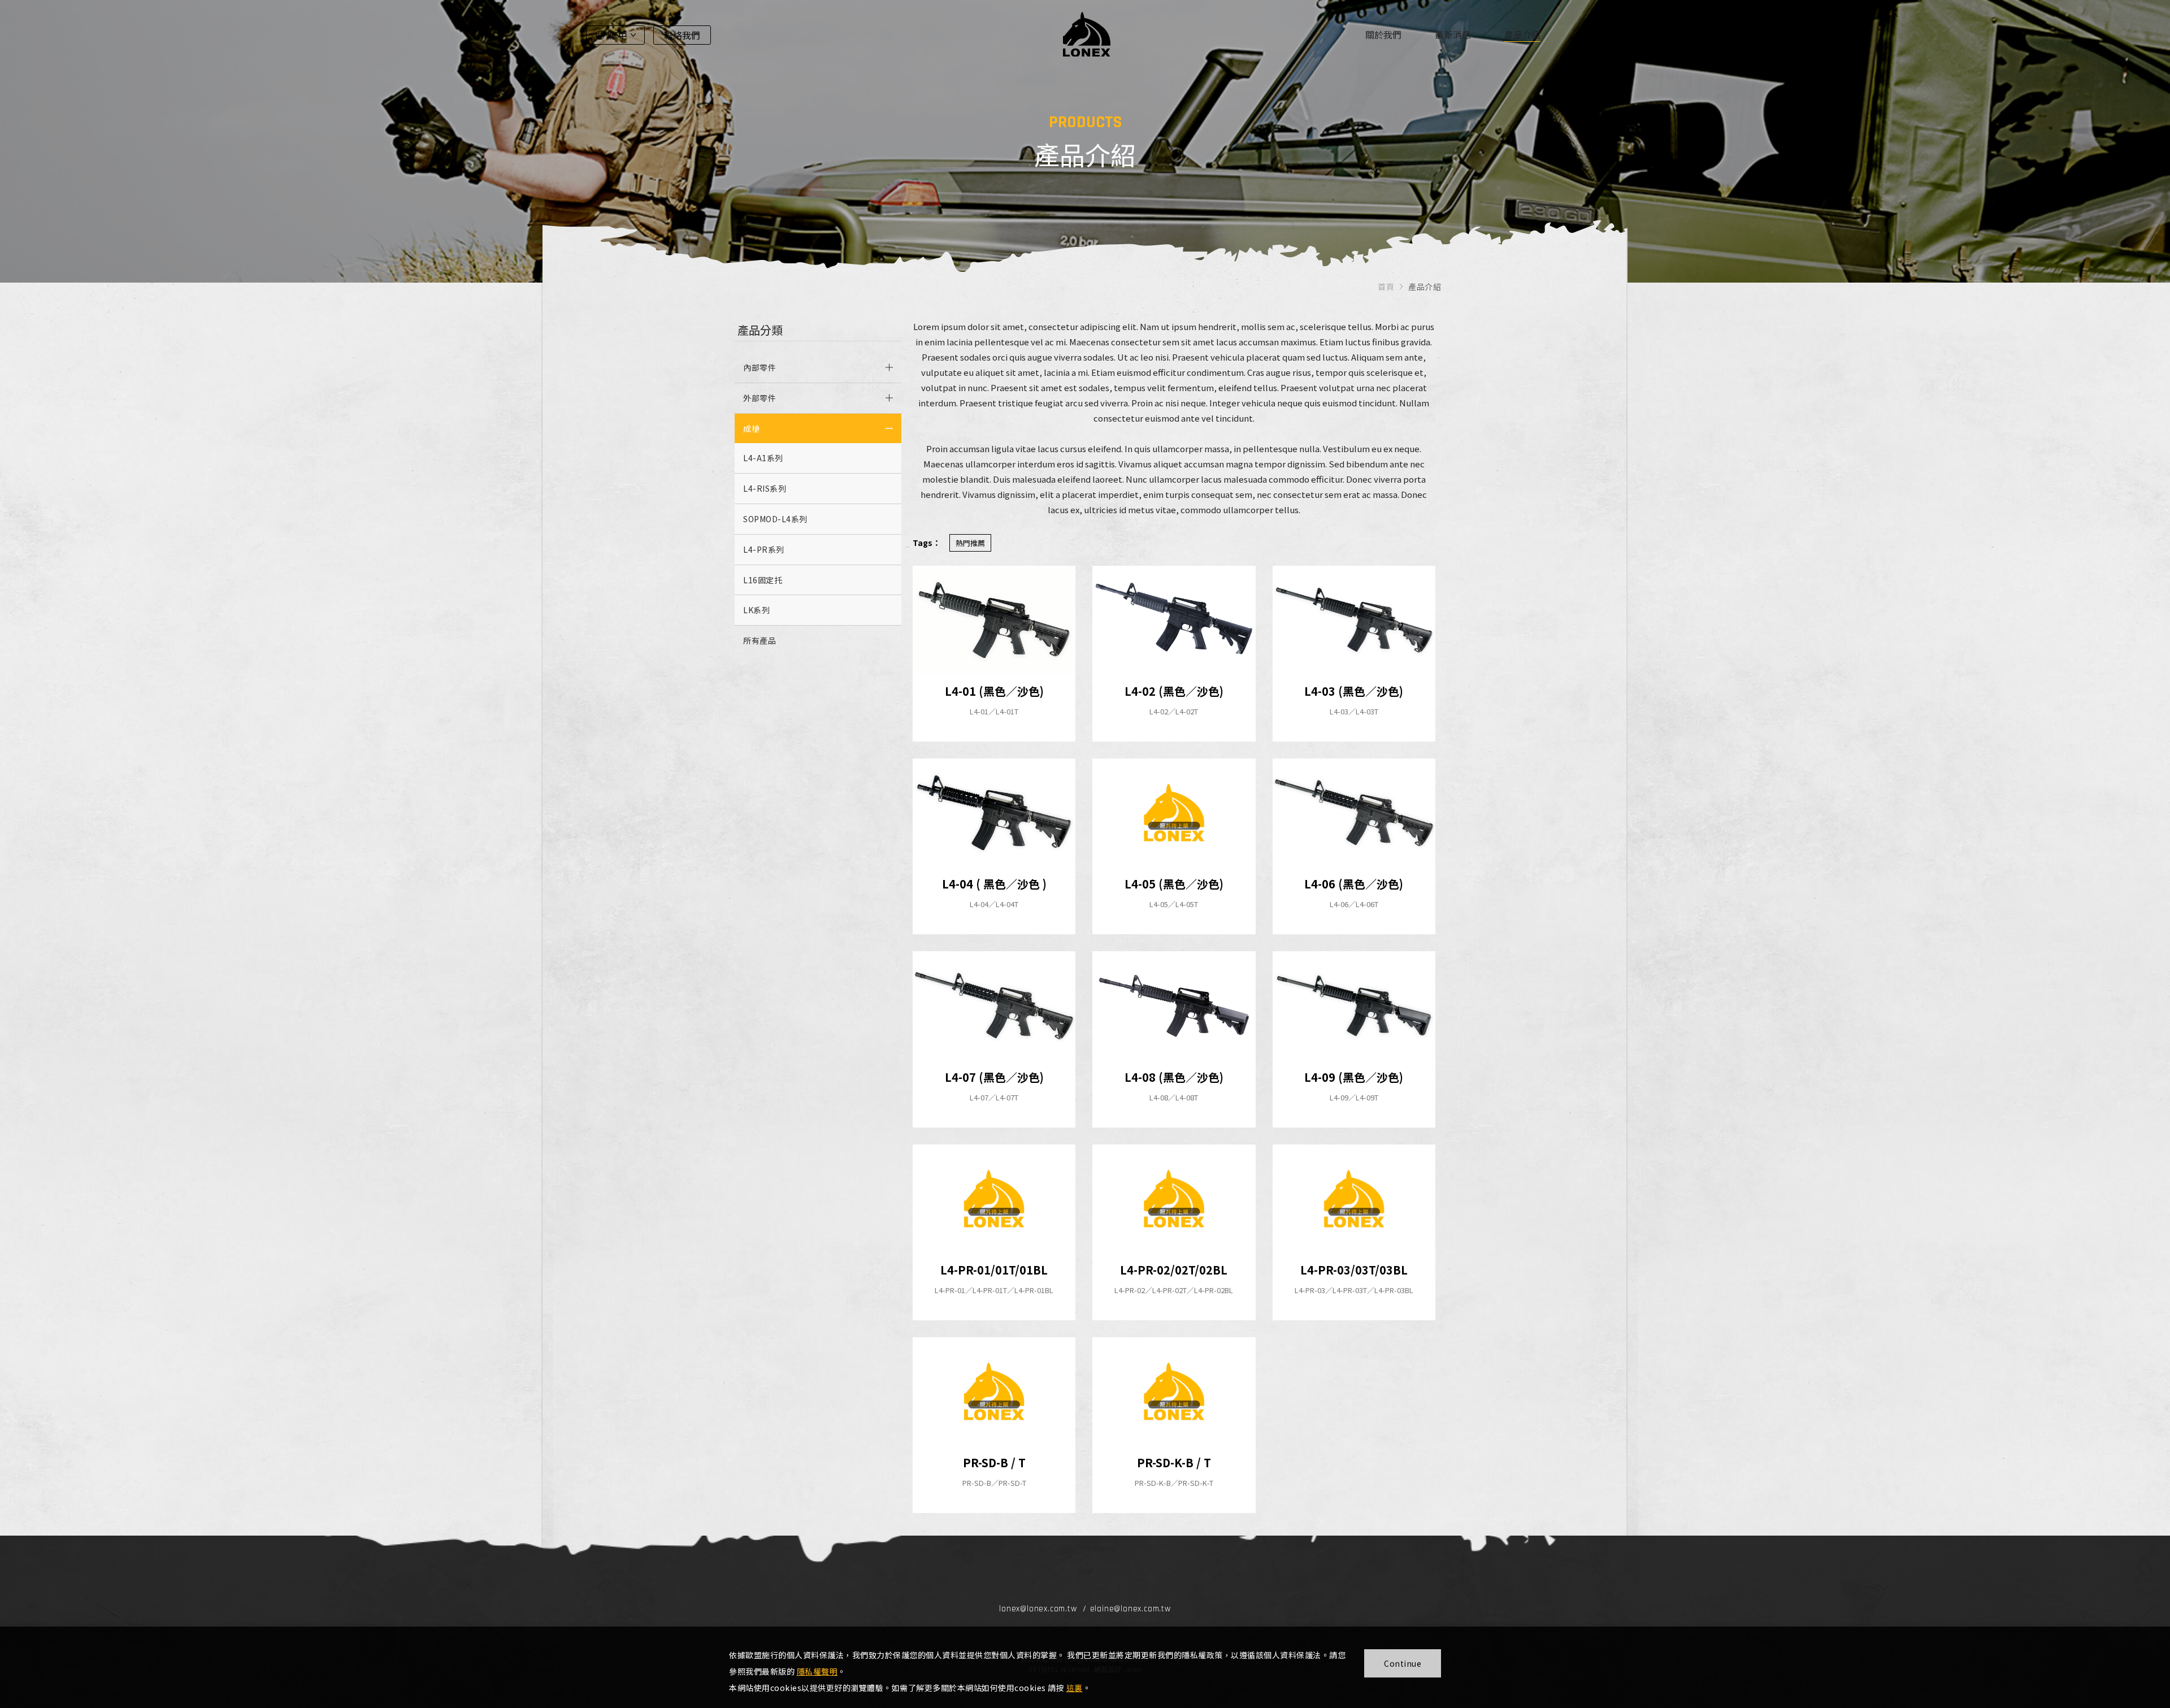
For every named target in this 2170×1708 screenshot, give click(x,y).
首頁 (1386, 287)
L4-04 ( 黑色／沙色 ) (994, 884)
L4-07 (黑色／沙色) (994, 1077)
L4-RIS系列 (765, 488)
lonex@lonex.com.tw (1038, 1609)
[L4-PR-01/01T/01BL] (994, 1199)
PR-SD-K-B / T (1174, 1462)
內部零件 (759, 367)
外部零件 (759, 398)
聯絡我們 (682, 35)
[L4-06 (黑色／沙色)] (1354, 813)
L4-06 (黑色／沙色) (1354, 884)
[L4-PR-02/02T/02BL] (1174, 1199)
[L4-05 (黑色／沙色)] (1174, 813)
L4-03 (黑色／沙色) (1354, 691)
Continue (1403, 1663)
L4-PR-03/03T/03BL (1354, 1270)
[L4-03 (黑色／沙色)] (1354, 620)
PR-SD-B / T (994, 1462)
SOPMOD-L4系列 (775, 519)
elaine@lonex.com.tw (1130, 1609)
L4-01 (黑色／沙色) (994, 691)
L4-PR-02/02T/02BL (1174, 1270)
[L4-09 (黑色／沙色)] (1354, 1005)
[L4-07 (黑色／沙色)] (994, 1005)
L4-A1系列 (763, 458)
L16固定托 (763, 580)
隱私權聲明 (817, 1671)
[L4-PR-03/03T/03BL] (1354, 1199)
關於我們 (1383, 34)
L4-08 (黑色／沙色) (1174, 1077)
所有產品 (759, 640)
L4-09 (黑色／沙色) (1354, 1077)
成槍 (751, 428)
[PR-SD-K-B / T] (1174, 1391)
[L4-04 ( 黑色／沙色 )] (994, 813)
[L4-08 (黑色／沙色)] (1174, 1005)
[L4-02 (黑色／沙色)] (1174, 620)
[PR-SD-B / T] (994, 1391)
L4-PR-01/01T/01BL (994, 1270)
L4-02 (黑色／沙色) (1174, 691)
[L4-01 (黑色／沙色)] (994, 620)
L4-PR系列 (764, 549)
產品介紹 (1522, 34)
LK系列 (756, 610)
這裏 (1075, 1688)
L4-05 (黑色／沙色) (1174, 884)
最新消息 (1453, 34)
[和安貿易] (1087, 34)
